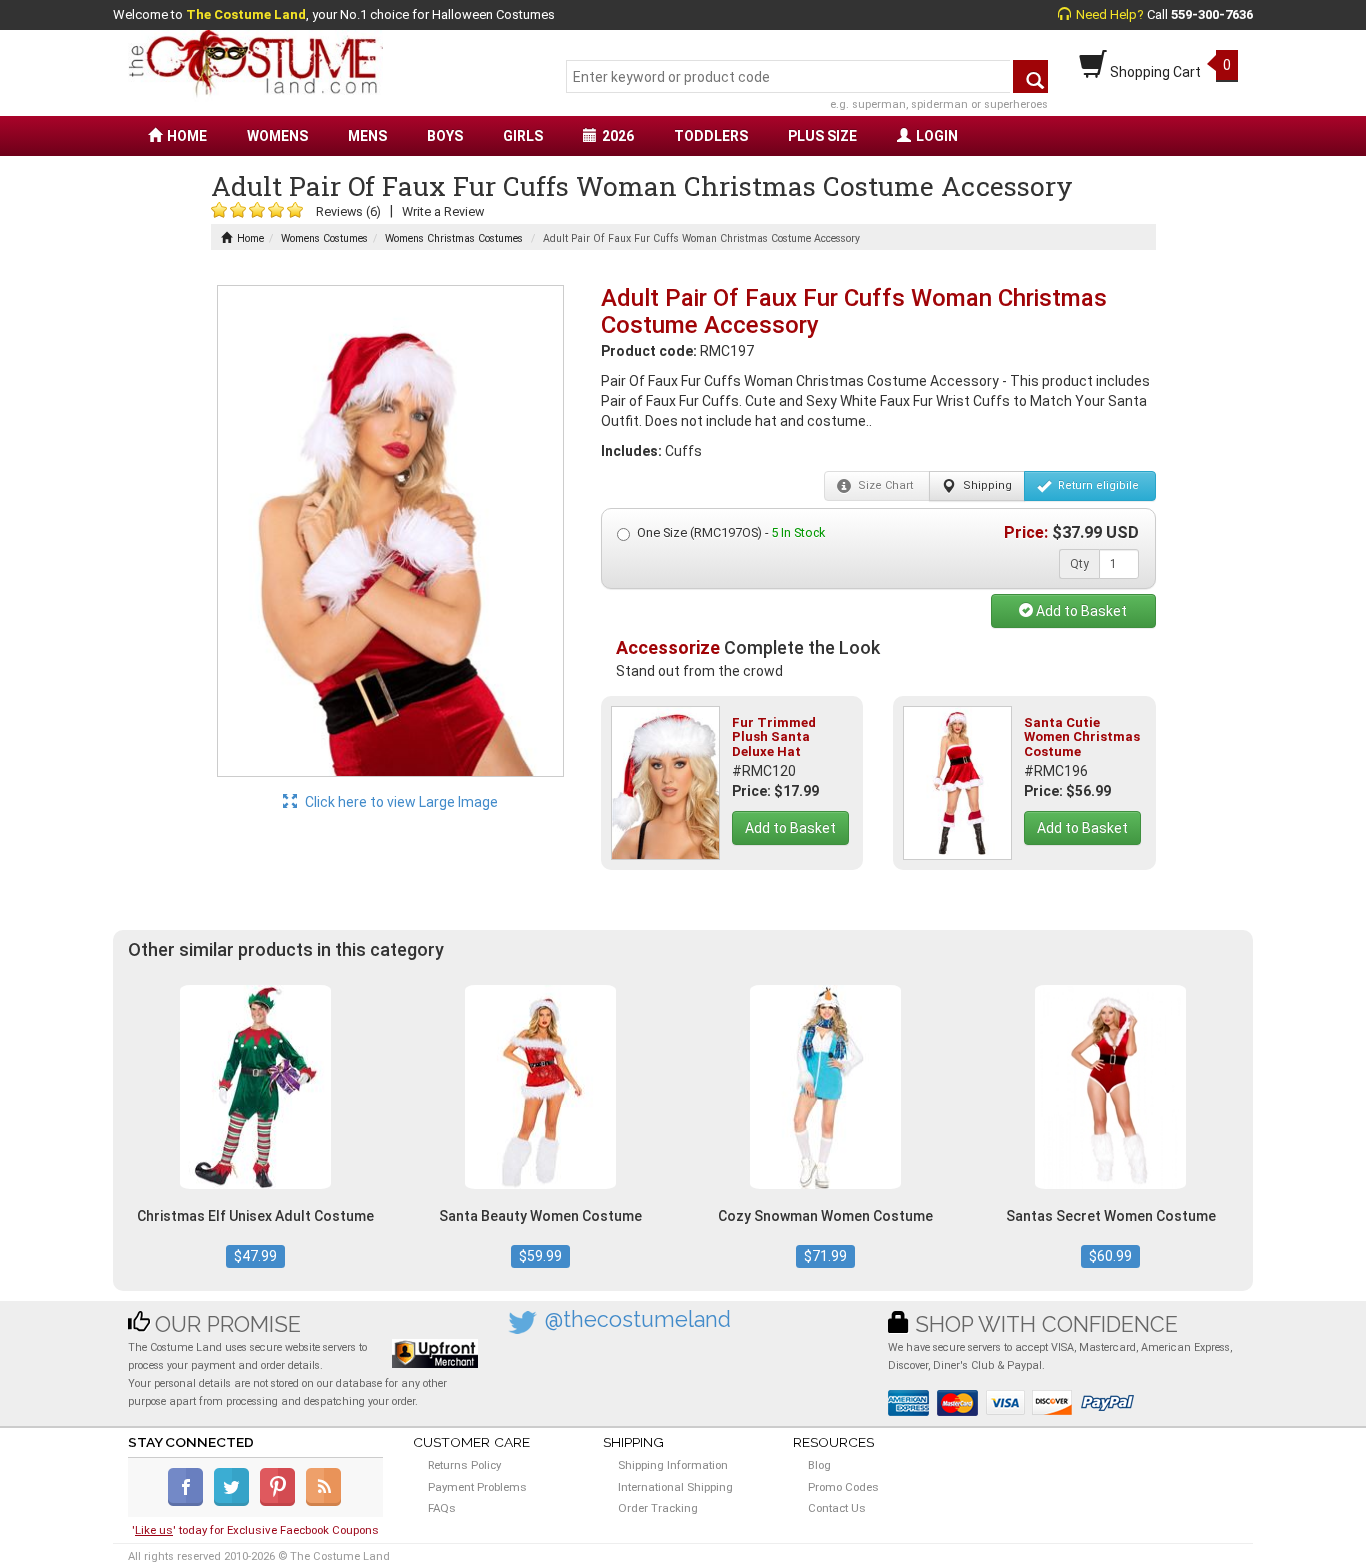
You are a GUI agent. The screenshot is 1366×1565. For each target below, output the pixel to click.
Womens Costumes (324, 238)
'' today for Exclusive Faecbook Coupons (255, 1530)
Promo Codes (843, 1487)
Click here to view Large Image (400, 802)
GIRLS (523, 136)
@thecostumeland (638, 1319)
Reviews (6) (348, 211)
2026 (618, 136)
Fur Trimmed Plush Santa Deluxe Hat (774, 737)
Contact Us (837, 1508)
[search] (1030, 76)
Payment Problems (477, 1487)
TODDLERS (711, 136)
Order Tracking (658, 1508)
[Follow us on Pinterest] (281, 1502)
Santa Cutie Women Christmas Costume (1082, 737)
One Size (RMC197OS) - (731, 532)
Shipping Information (673, 1465)
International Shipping (675, 1487)
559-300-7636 (1212, 14)
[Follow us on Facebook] (189, 1502)
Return (1097, 485)
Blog (819, 1465)
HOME (187, 136)
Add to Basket (1080, 611)
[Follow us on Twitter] (235, 1502)
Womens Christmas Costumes (454, 238)
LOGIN (937, 136)
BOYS (445, 136)
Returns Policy (464, 1465)
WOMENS (277, 136)
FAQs (442, 1508)
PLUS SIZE (822, 136)
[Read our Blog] (325, 1502)
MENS (367, 136)
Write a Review (443, 211)
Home (250, 238)
